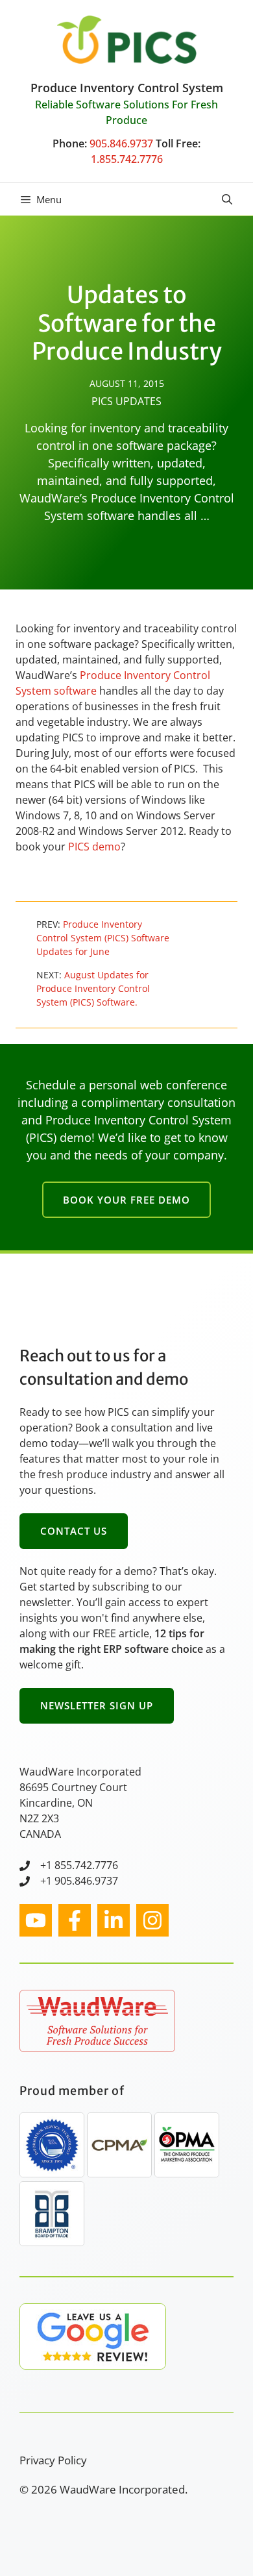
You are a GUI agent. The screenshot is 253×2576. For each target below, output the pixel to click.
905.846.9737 (121, 143)
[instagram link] (36, 1920)
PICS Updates (126, 401)
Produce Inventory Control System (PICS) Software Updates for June (103, 938)
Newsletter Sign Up (97, 1705)
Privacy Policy (53, 2460)
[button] (227, 199)
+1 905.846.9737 (79, 1881)
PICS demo (94, 847)
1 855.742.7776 (82, 1865)
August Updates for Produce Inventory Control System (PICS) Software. (93, 988)
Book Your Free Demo (126, 1200)
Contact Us (74, 1531)
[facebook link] (75, 1920)
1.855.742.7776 (127, 159)
